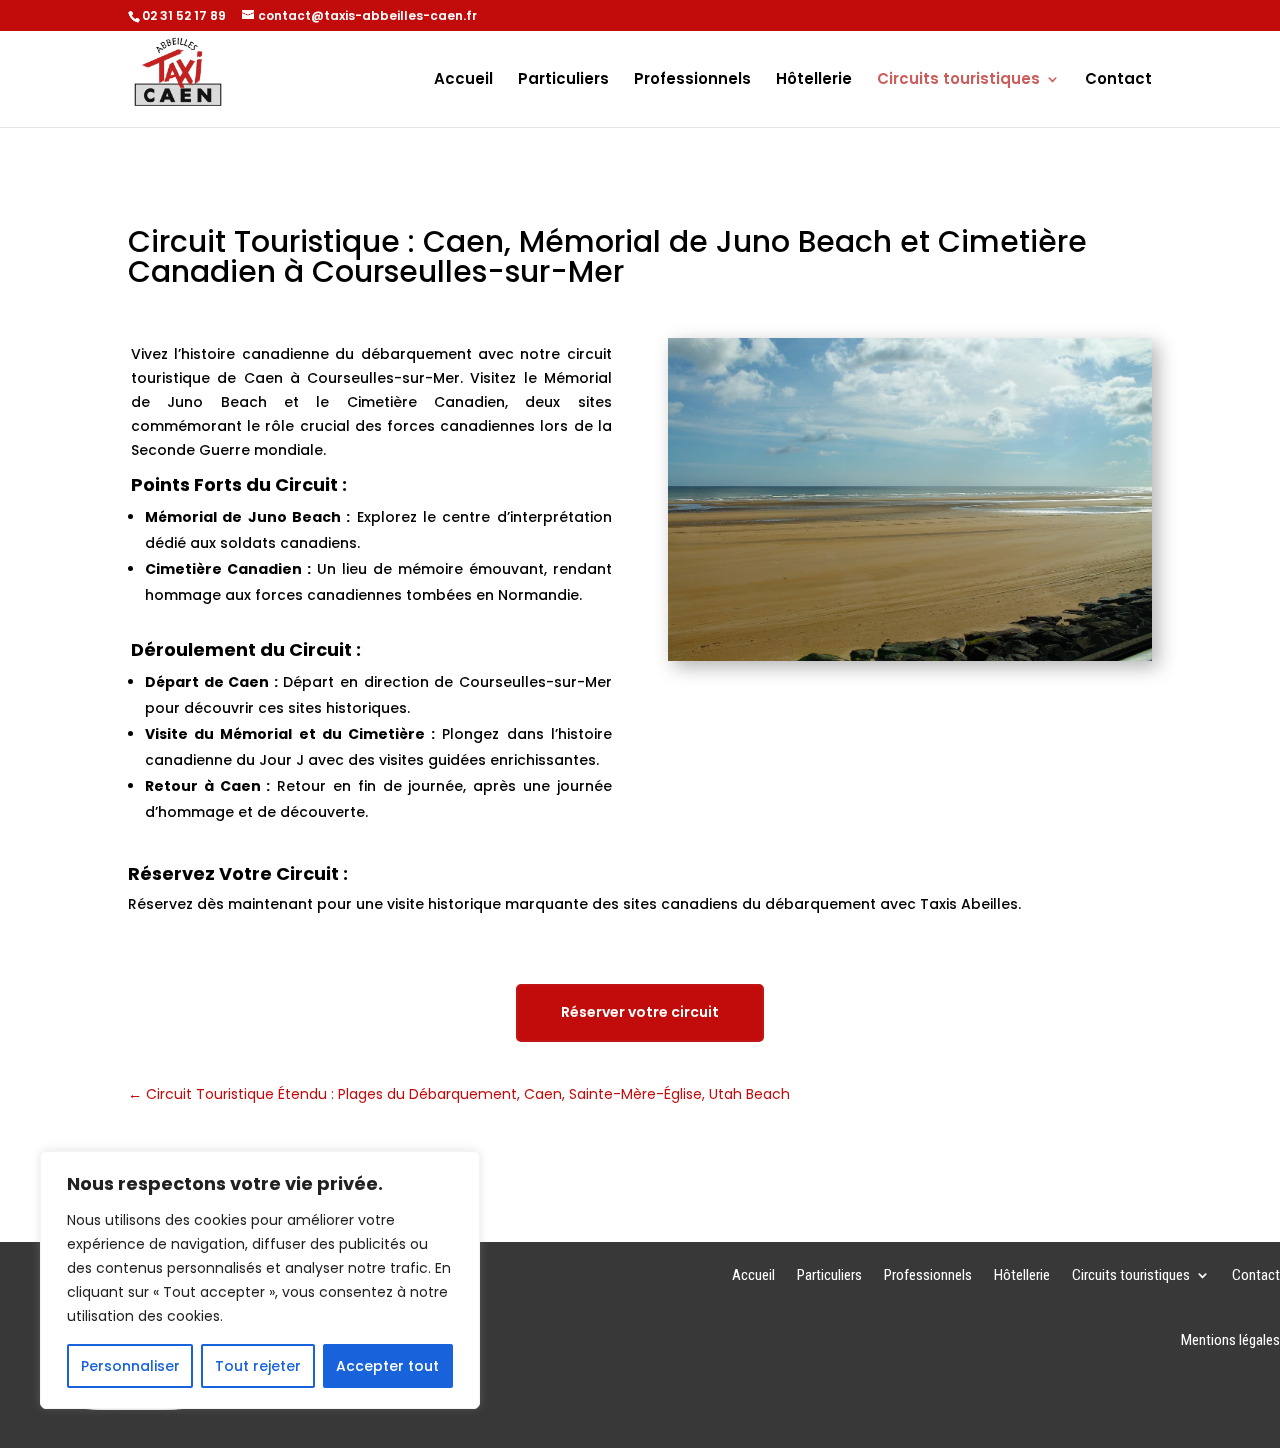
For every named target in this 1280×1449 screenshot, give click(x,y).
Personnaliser (130, 1366)
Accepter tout (387, 1366)
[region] (260, 1280)
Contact (1118, 80)
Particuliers (563, 80)
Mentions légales (1230, 1341)
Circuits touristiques (958, 80)
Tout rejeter (258, 1366)
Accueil (463, 80)
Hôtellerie (814, 80)
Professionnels (692, 80)
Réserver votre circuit (640, 1012)
